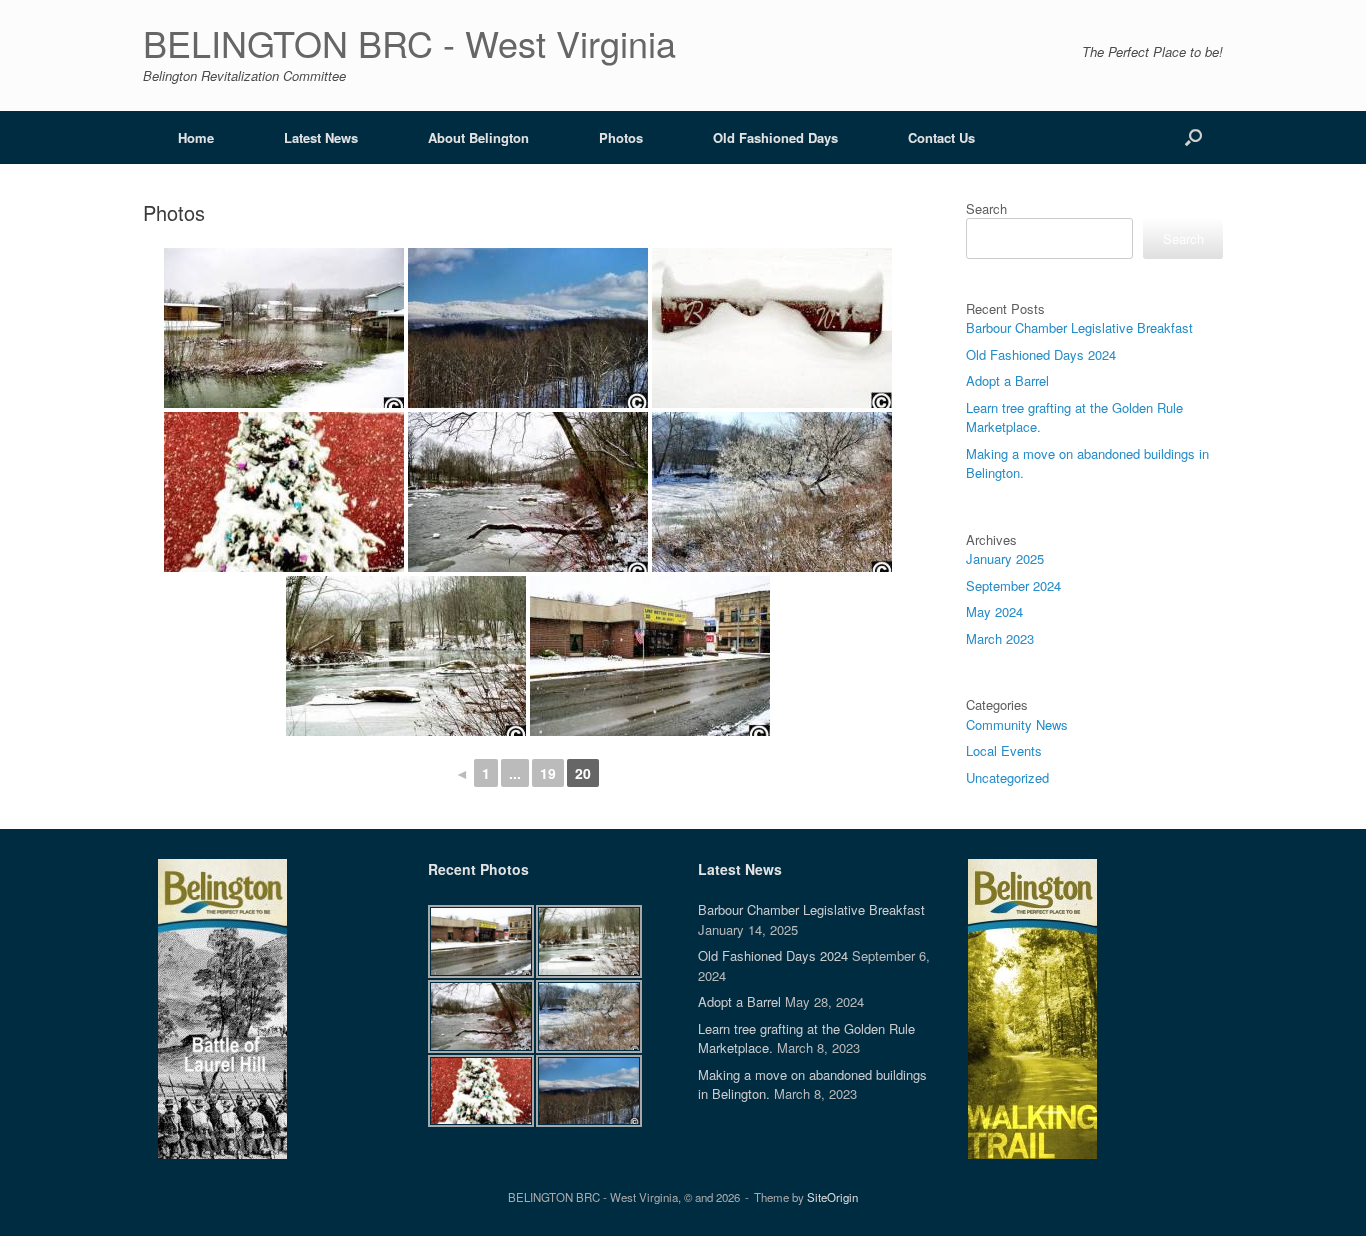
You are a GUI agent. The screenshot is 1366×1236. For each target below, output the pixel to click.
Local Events (1004, 750)
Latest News (321, 137)
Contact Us (941, 137)
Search (986, 208)
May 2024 (994, 611)
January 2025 (1005, 558)
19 (548, 773)
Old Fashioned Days (775, 137)
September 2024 (1013, 585)
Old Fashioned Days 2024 (1041, 354)
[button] (1193, 137)
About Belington (478, 137)
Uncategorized (1007, 777)
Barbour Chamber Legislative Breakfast (1079, 327)
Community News (1017, 724)
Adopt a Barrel (1007, 380)
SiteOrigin (832, 1197)
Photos (621, 137)
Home (196, 137)
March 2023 (1000, 638)
